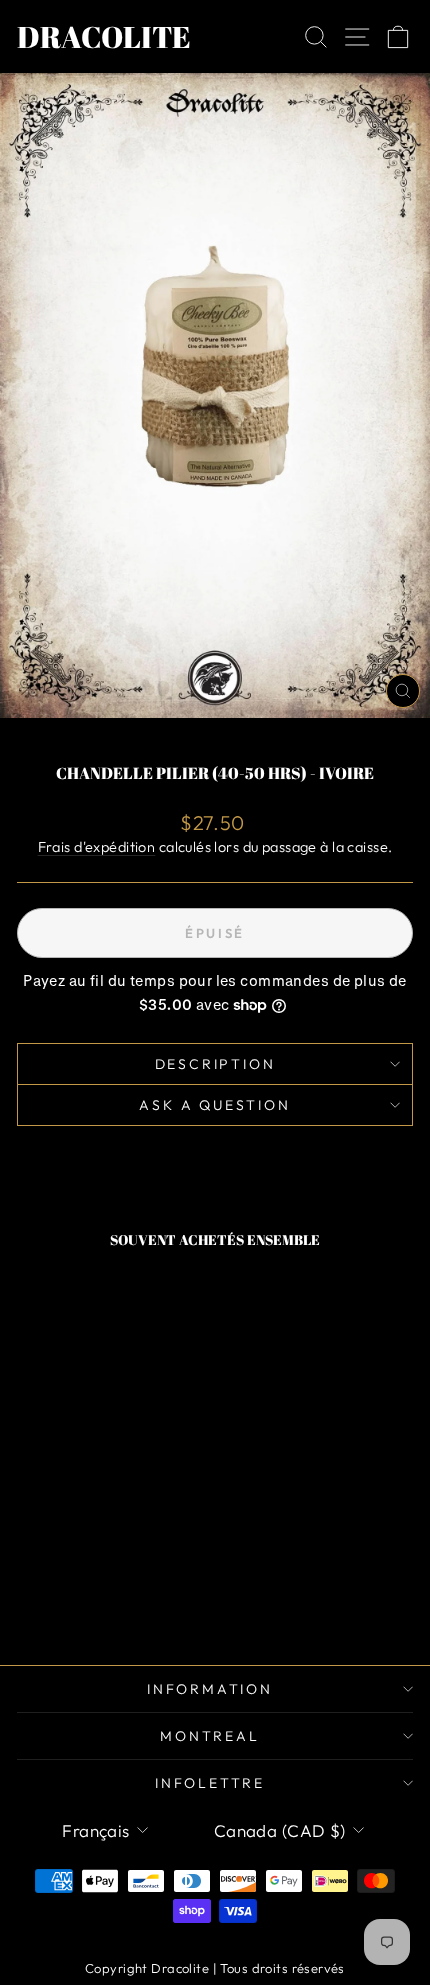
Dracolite (104, 36)
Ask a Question (214, 1105)
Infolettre (210, 1783)
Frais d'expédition (97, 847)
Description (215, 1064)
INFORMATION (210, 1689)
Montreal (209, 1736)
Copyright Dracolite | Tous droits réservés (215, 1968)
